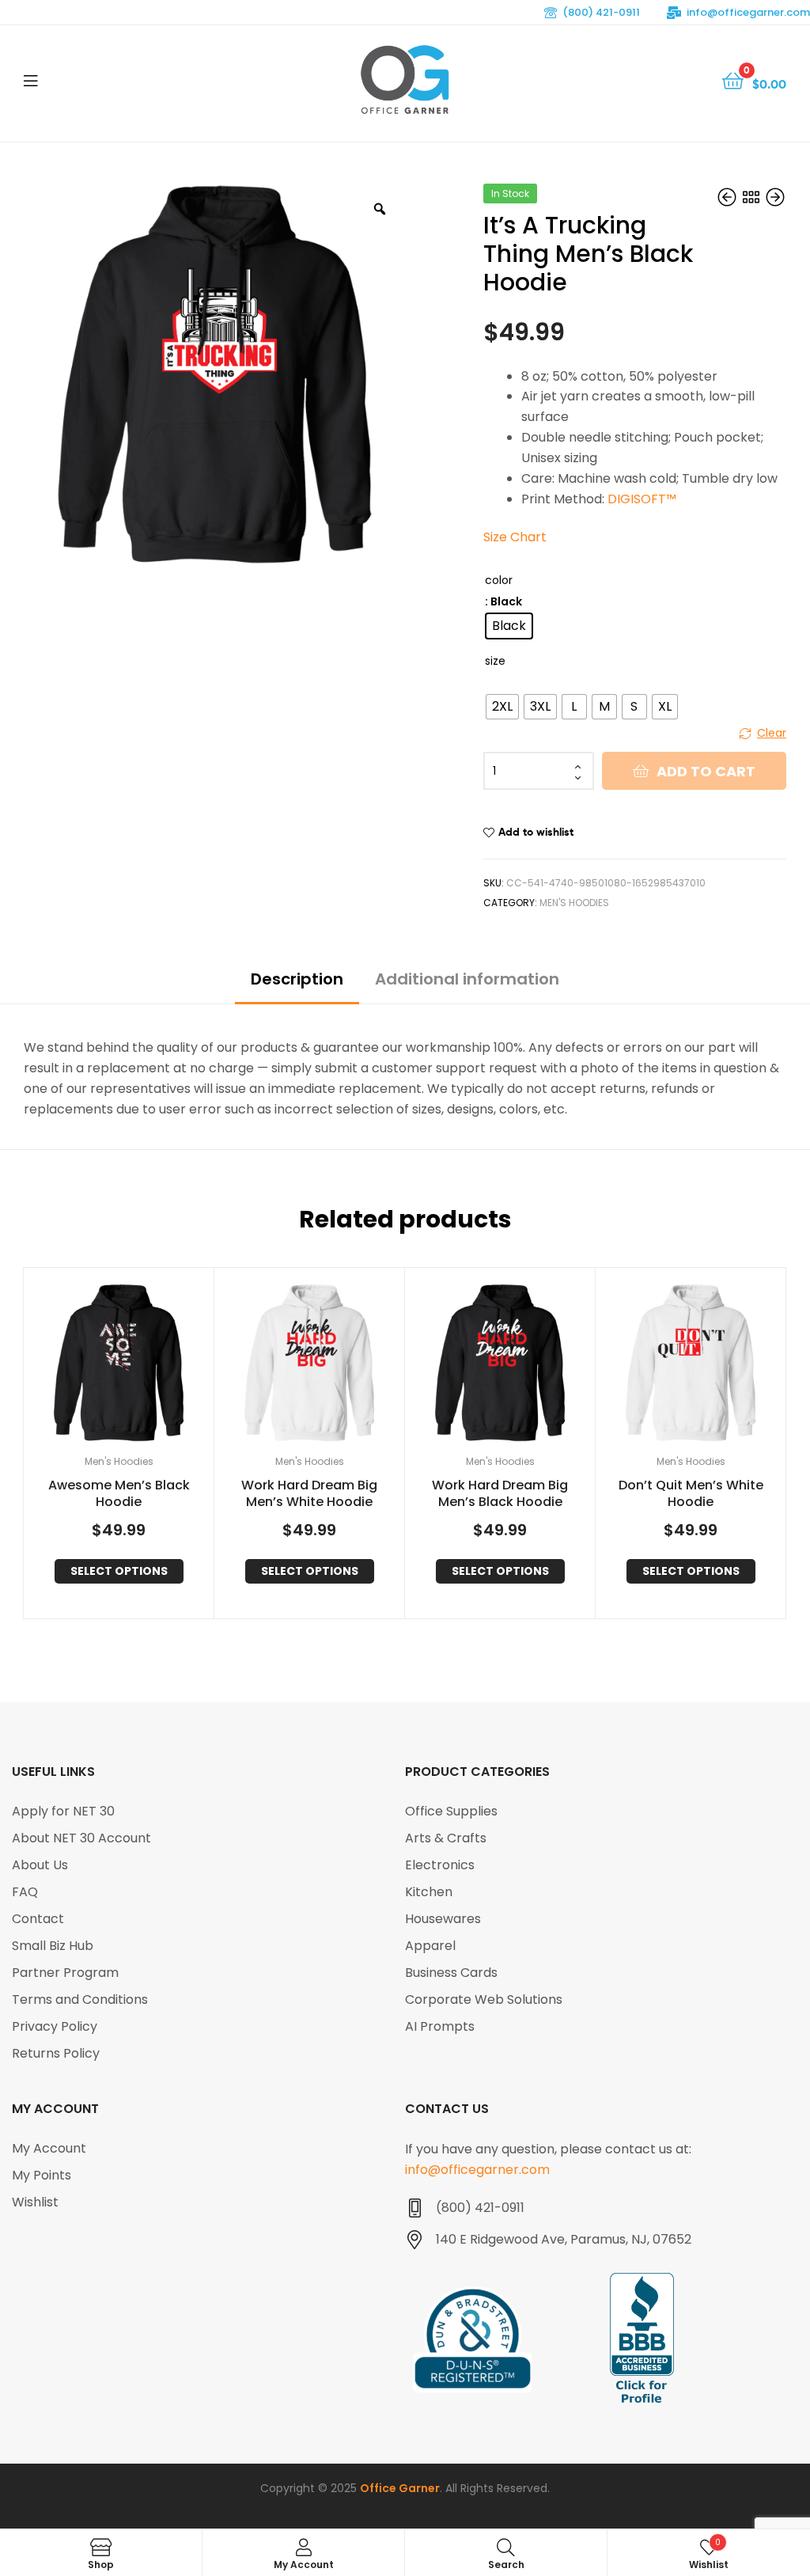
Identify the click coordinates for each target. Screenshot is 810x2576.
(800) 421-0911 (601, 12)
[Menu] (30, 79)
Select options (119, 1571)
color (499, 580)
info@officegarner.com (748, 12)
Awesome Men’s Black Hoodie (119, 1494)
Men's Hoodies (574, 903)
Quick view (138, 1364)
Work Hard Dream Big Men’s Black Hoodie (500, 1494)
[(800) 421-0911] (414, 2208)
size (495, 661)
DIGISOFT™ (642, 499)
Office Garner (400, 2488)
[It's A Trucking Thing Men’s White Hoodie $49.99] (729, 199)
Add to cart (706, 771)
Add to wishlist (536, 832)
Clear (772, 733)
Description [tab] (297, 979)
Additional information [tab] (467, 979)
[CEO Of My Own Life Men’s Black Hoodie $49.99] (775, 199)
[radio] (509, 626)
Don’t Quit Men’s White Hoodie (691, 1494)
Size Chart (515, 537)
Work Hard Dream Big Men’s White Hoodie (309, 1494)
